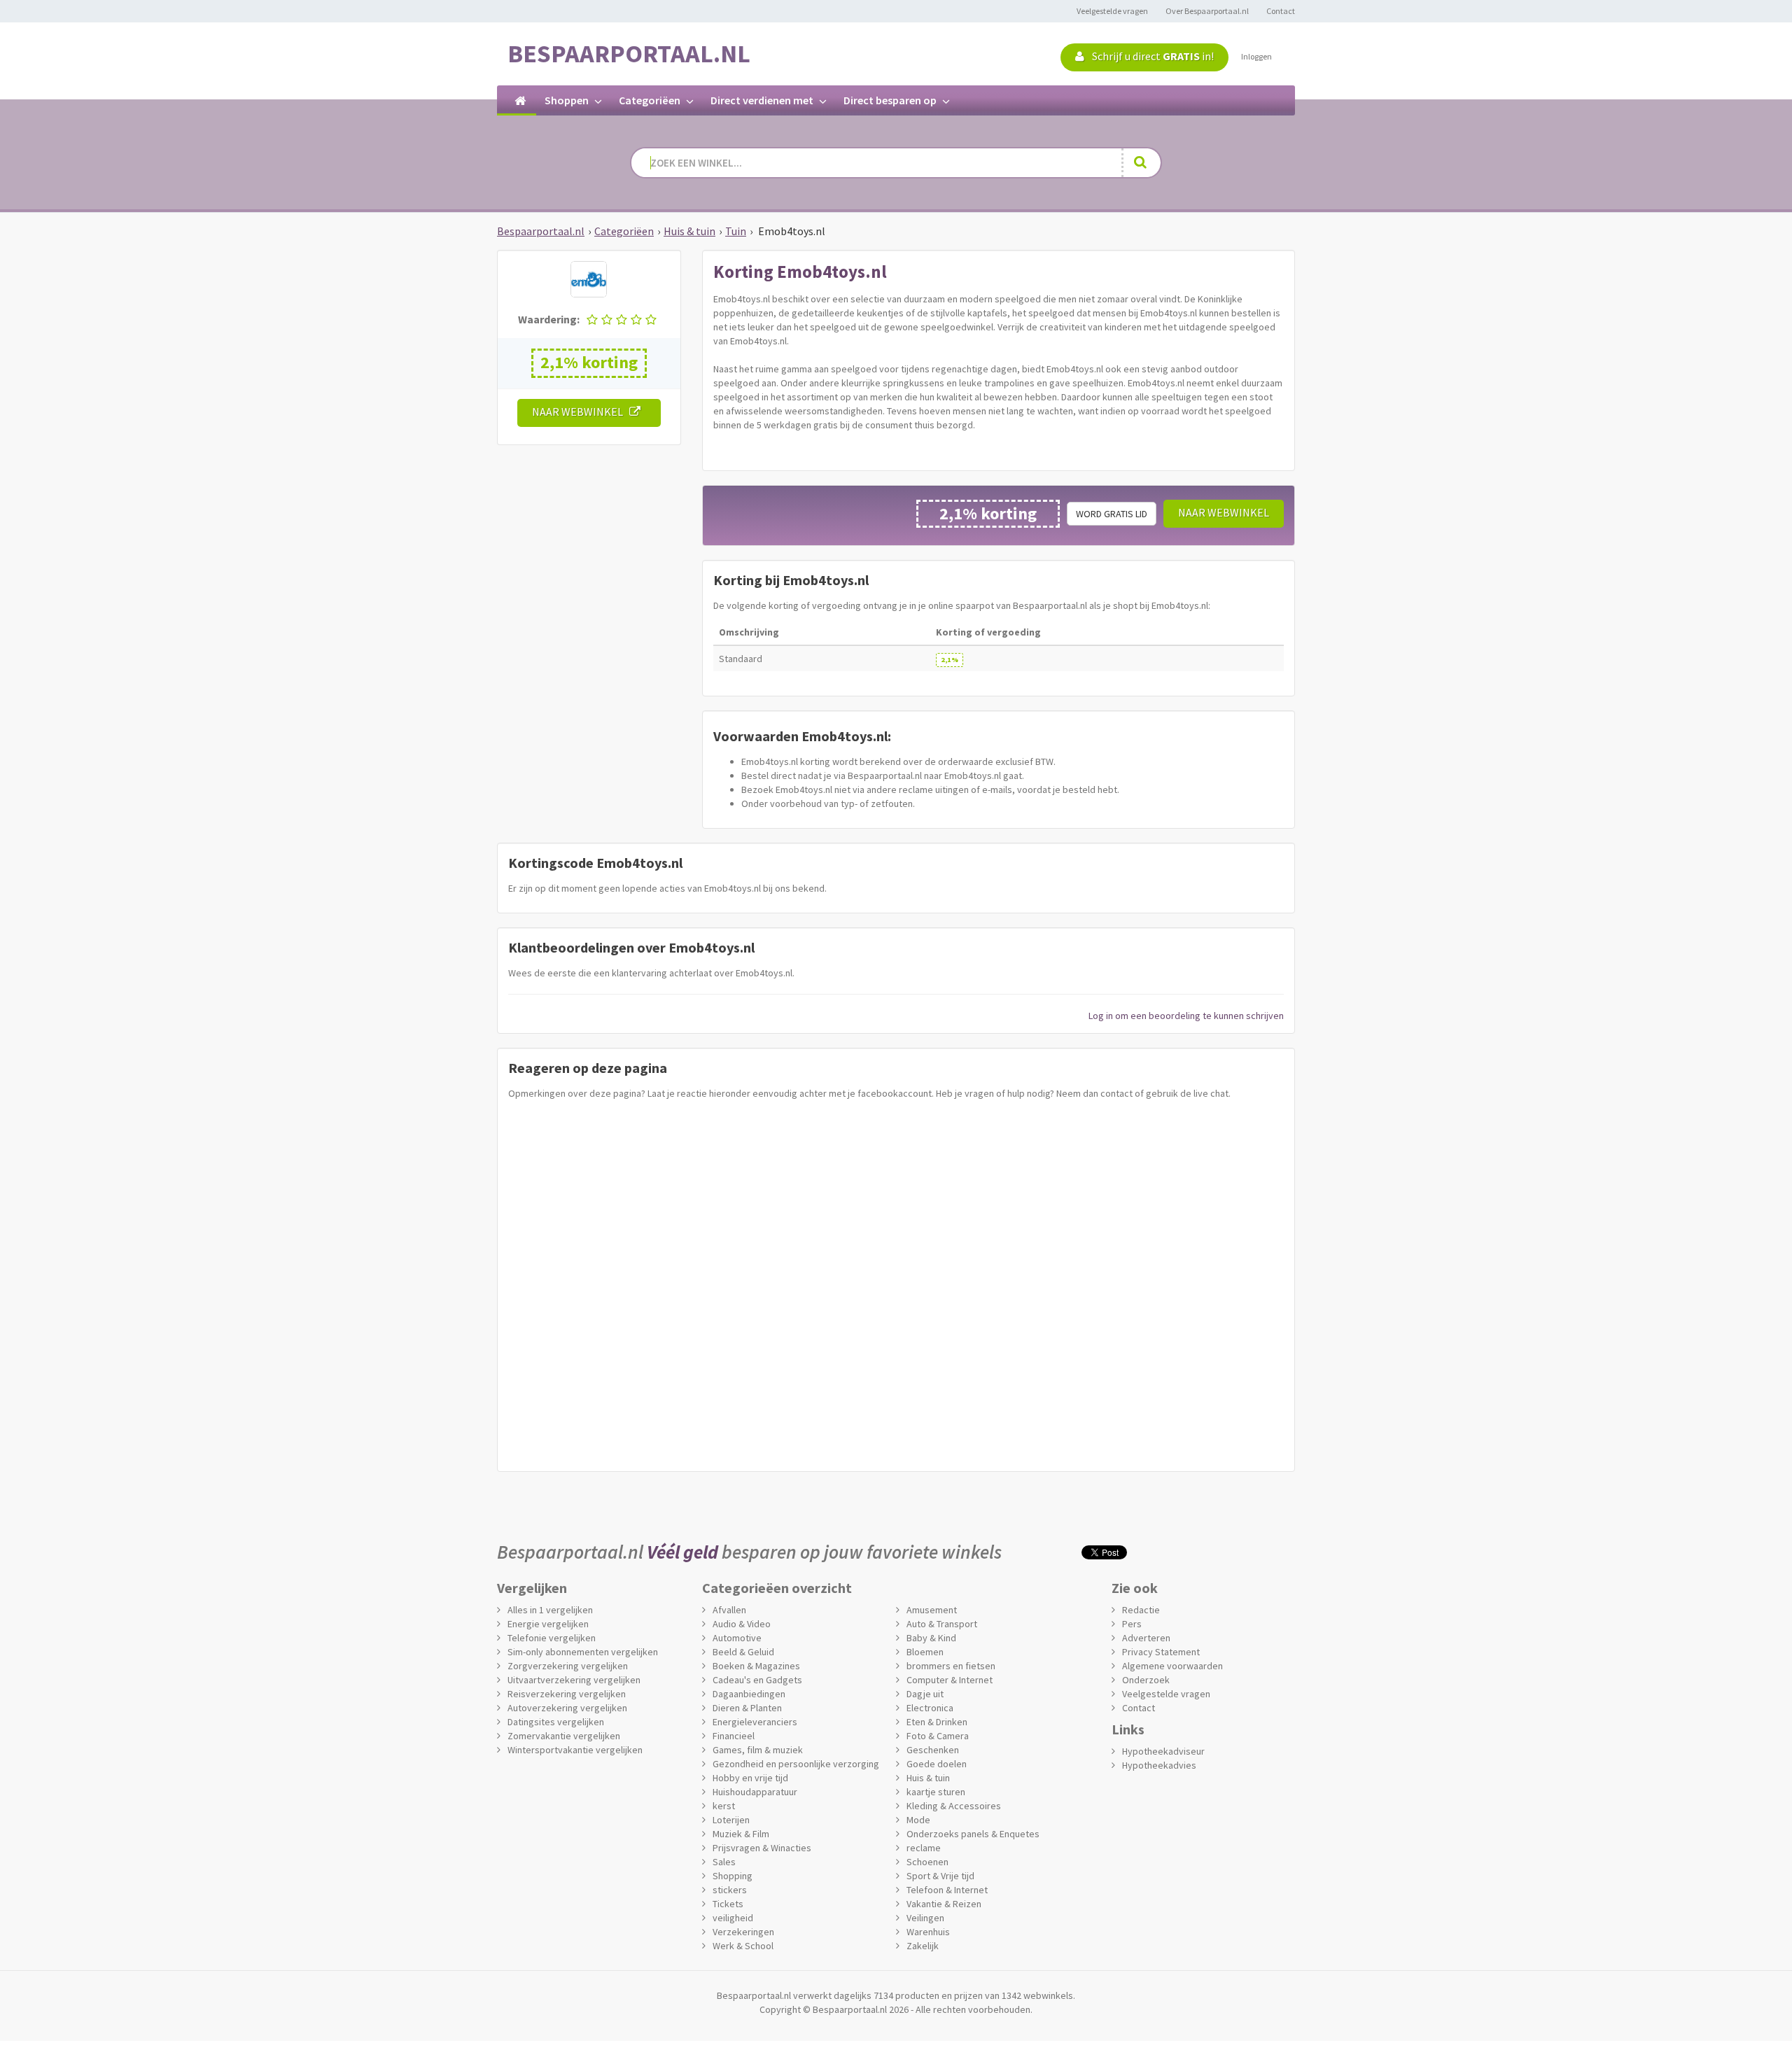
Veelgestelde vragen (1112, 11)
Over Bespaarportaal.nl (1207, 11)
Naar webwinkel (581, 412)
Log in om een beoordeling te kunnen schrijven (1186, 1016)
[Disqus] (896, 1282)
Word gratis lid (1112, 514)
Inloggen (1256, 56)
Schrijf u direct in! (1152, 56)
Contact (1281, 11)
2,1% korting (589, 362)
